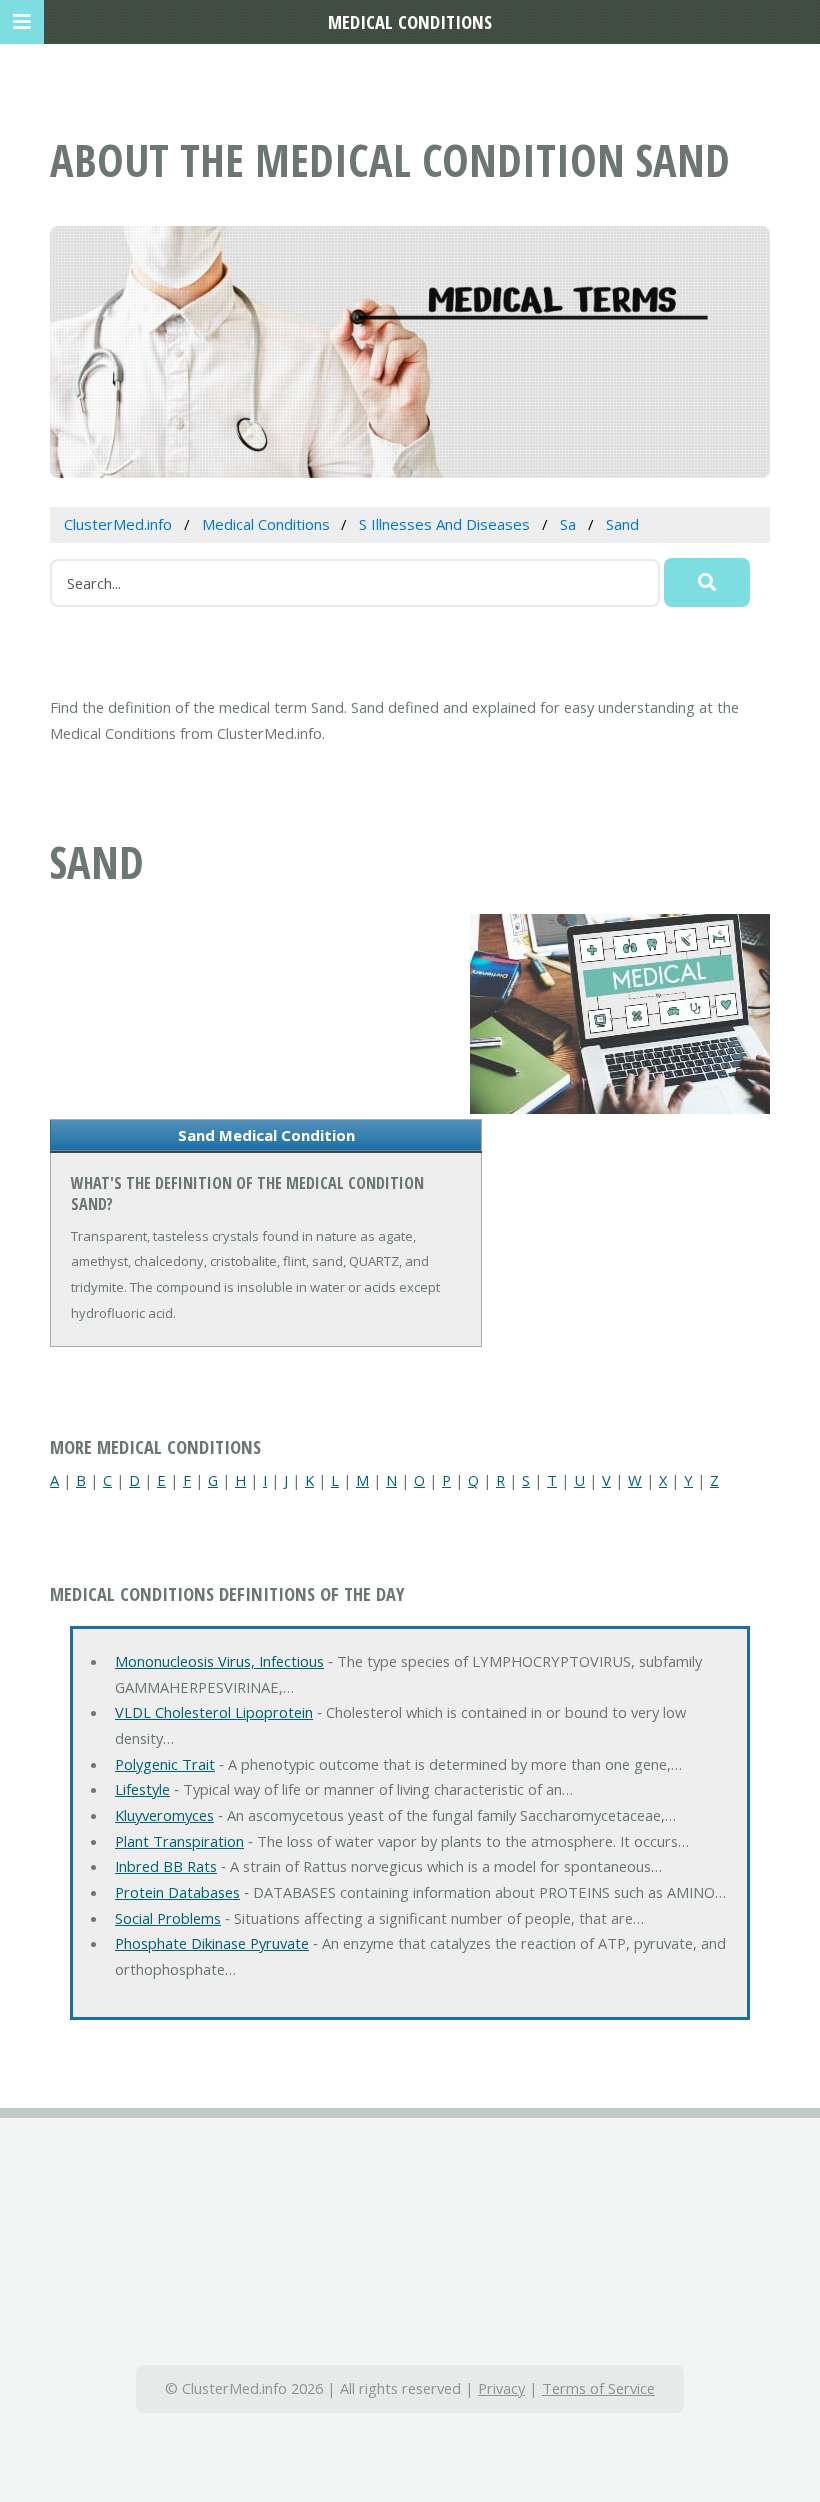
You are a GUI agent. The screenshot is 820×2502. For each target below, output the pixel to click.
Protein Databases (177, 1892)
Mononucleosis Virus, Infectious (219, 1661)
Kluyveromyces (164, 1815)
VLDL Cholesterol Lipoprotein (214, 1712)
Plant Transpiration (179, 1841)
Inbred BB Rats (166, 1866)
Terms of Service (598, 2388)
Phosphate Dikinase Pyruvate (212, 1943)
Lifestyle (142, 1789)
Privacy (501, 2388)
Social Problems (168, 1918)
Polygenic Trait (165, 1764)
